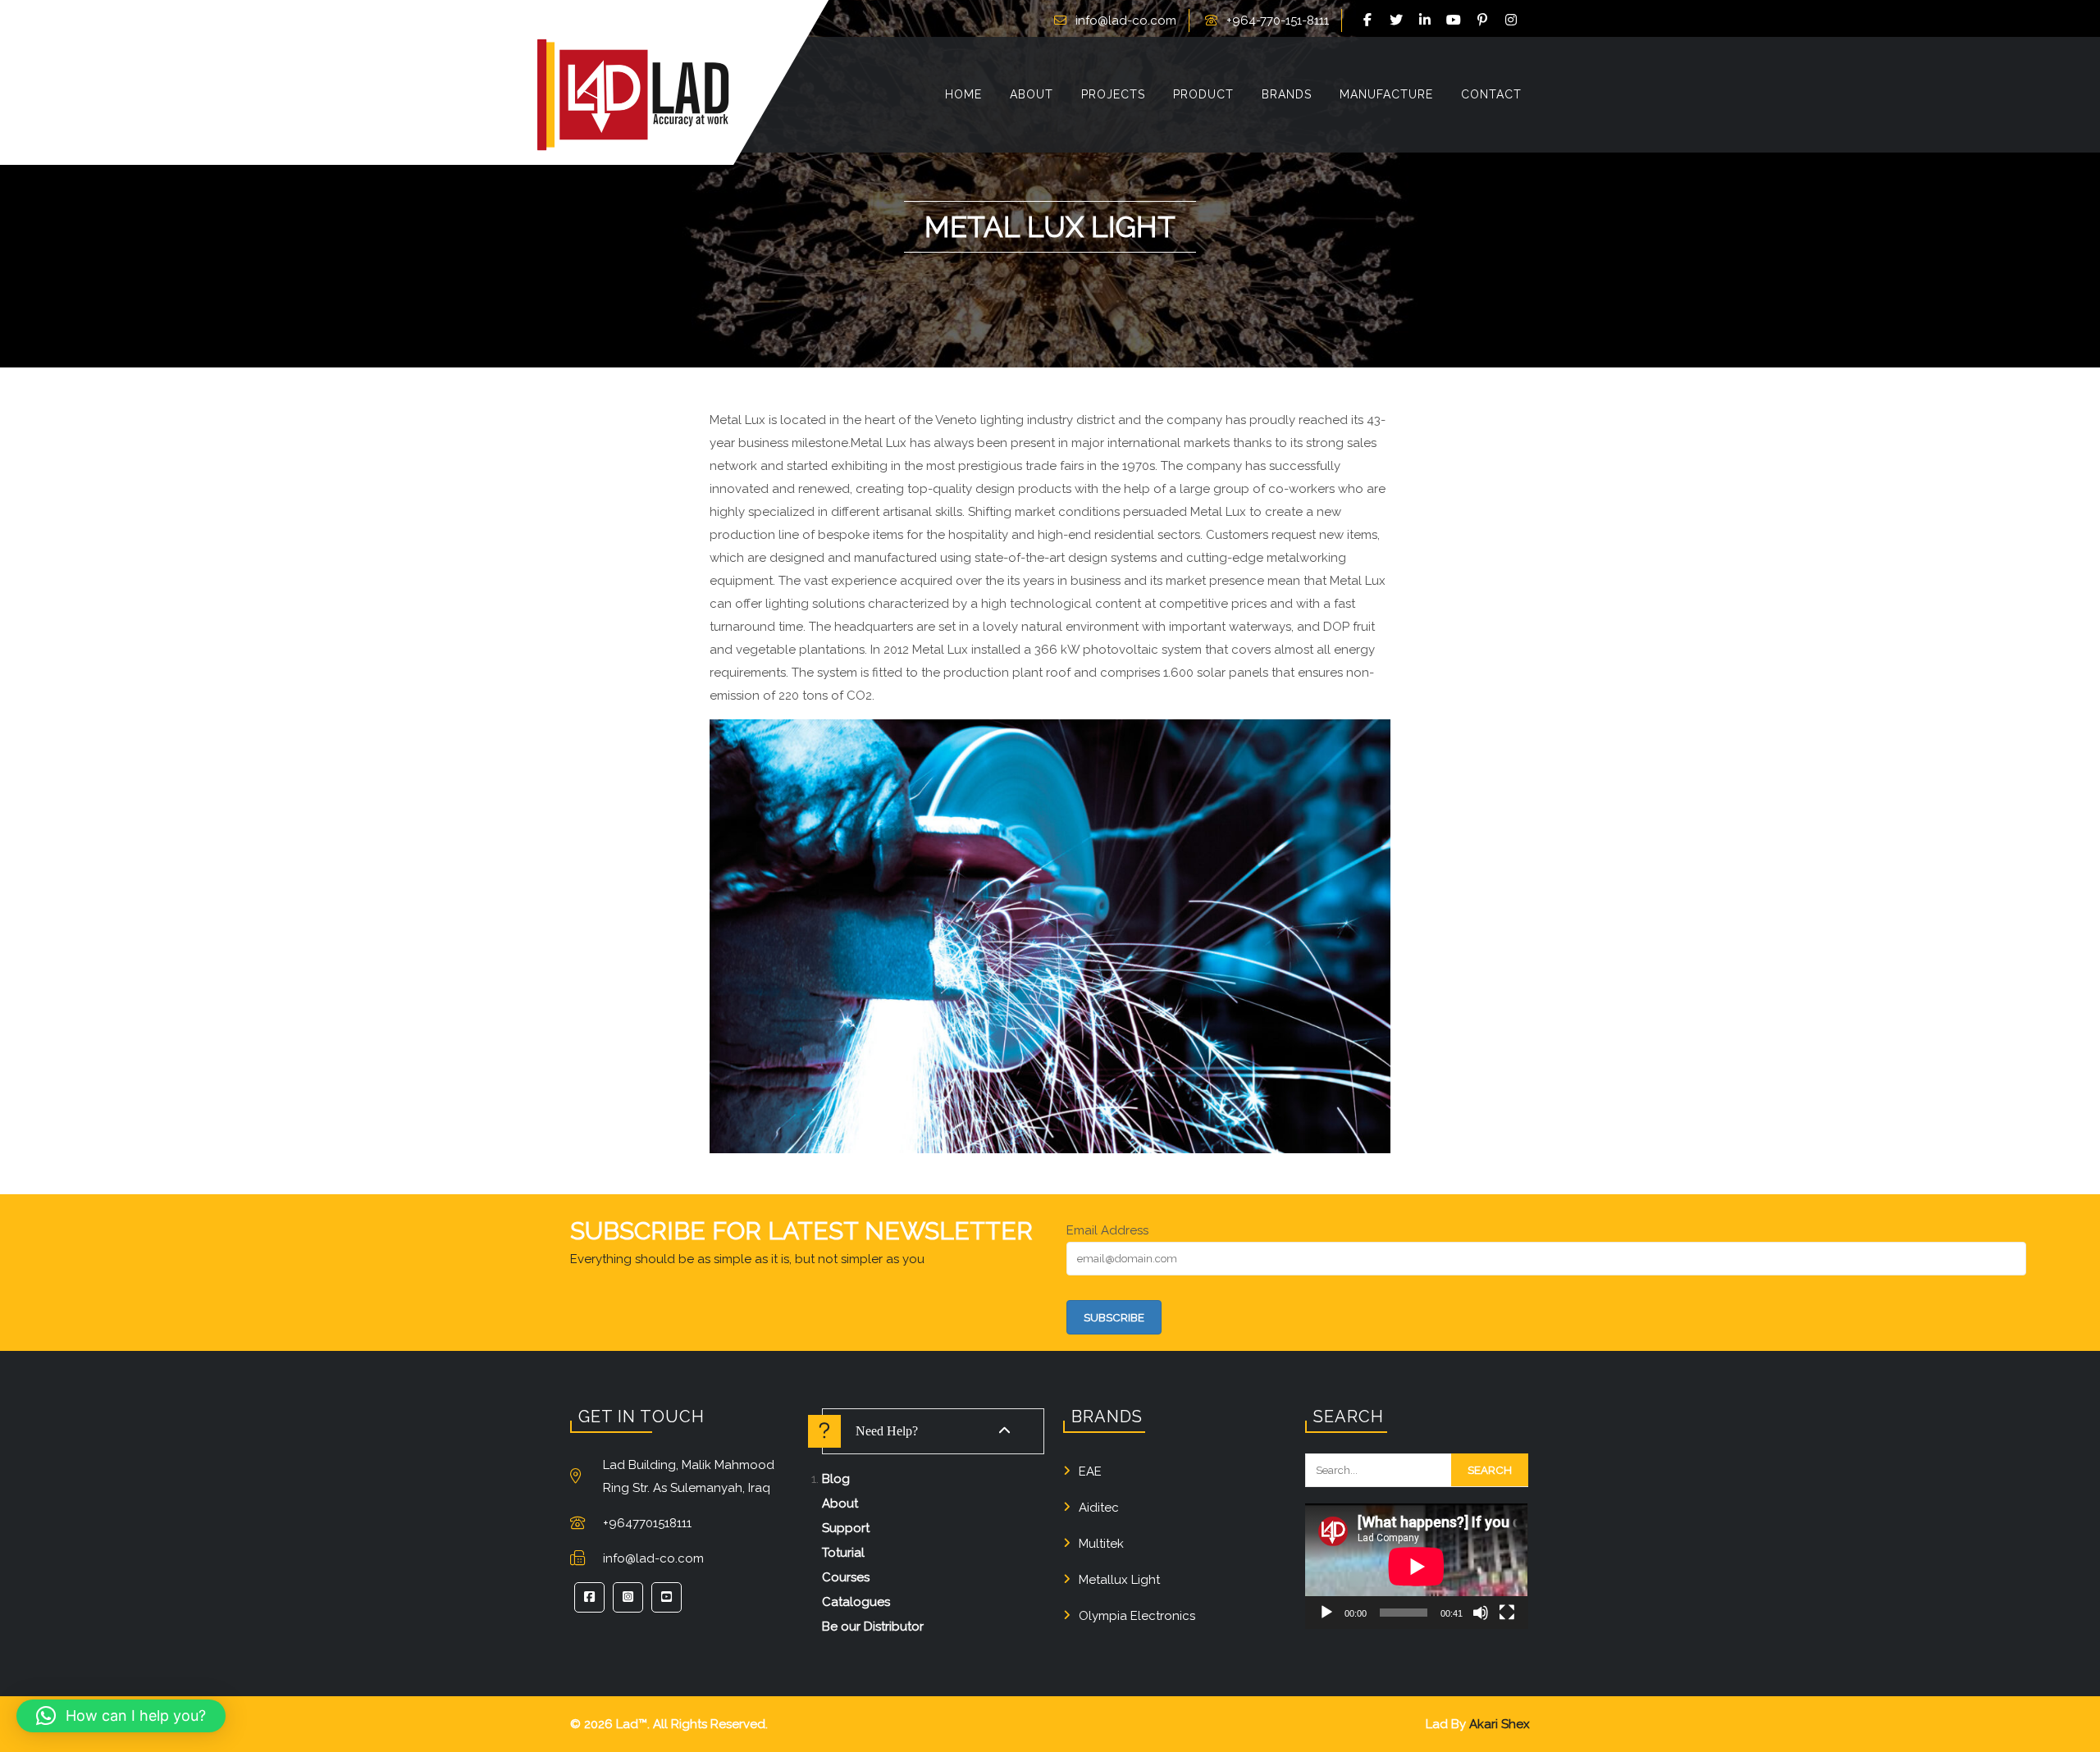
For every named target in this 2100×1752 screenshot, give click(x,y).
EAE (1090, 1471)
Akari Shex (1500, 1724)
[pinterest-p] (1485, 21)
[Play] (1326, 1613)
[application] (1416, 1566)
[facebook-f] (1370, 21)
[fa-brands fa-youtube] (1456, 21)
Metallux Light (1119, 1580)
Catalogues (856, 1602)
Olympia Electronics (1137, 1616)
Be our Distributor (873, 1627)
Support (846, 1528)
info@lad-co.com (1126, 21)
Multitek (1101, 1544)
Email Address (1107, 1230)
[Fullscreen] (1507, 1613)
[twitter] (1399, 21)
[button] (121, 1716)
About (840, 1503)
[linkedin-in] (1427, 21)
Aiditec (1099, 1508)
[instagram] (1513, 21)
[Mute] (1481, 1613)
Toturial (843, 1553)
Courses (846, 1577)
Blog (836, 1479)
